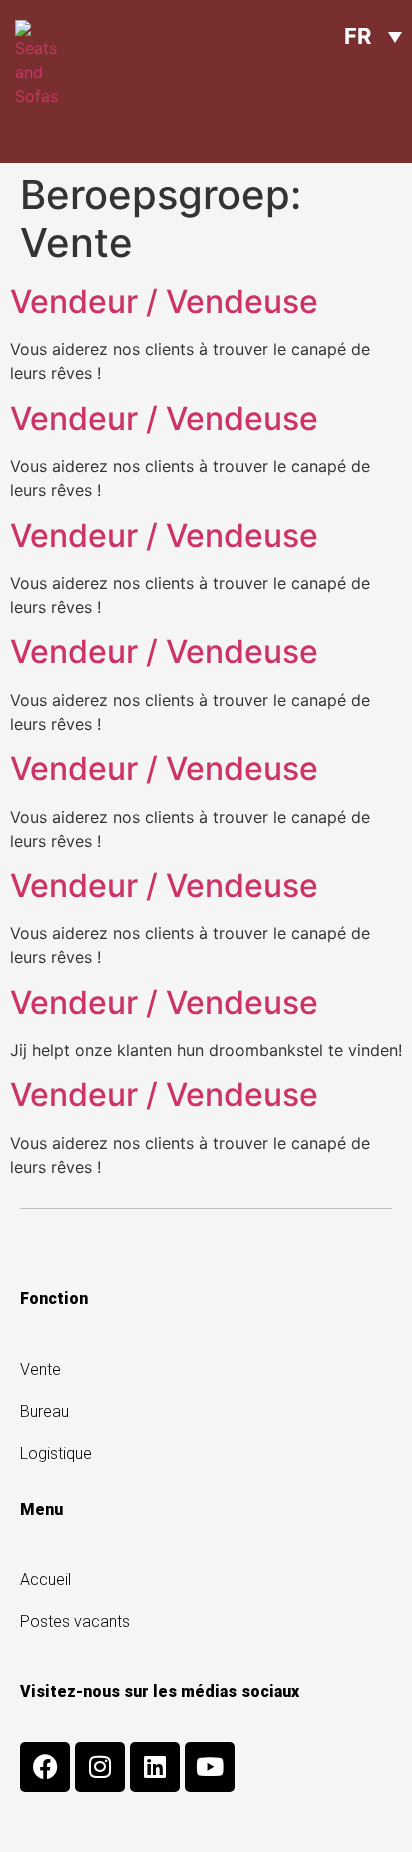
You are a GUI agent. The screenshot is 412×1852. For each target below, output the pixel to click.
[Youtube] (210, 1767)
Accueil (45, 1579)
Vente (40, 1369)
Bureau (44, 1411)
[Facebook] (45, 1767)
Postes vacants (75, 1621)
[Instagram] (100, 1767)
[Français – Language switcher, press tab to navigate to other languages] (373, 36)
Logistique (56, 1453)
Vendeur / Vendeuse (164, 301)
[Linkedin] (155, 1767)
